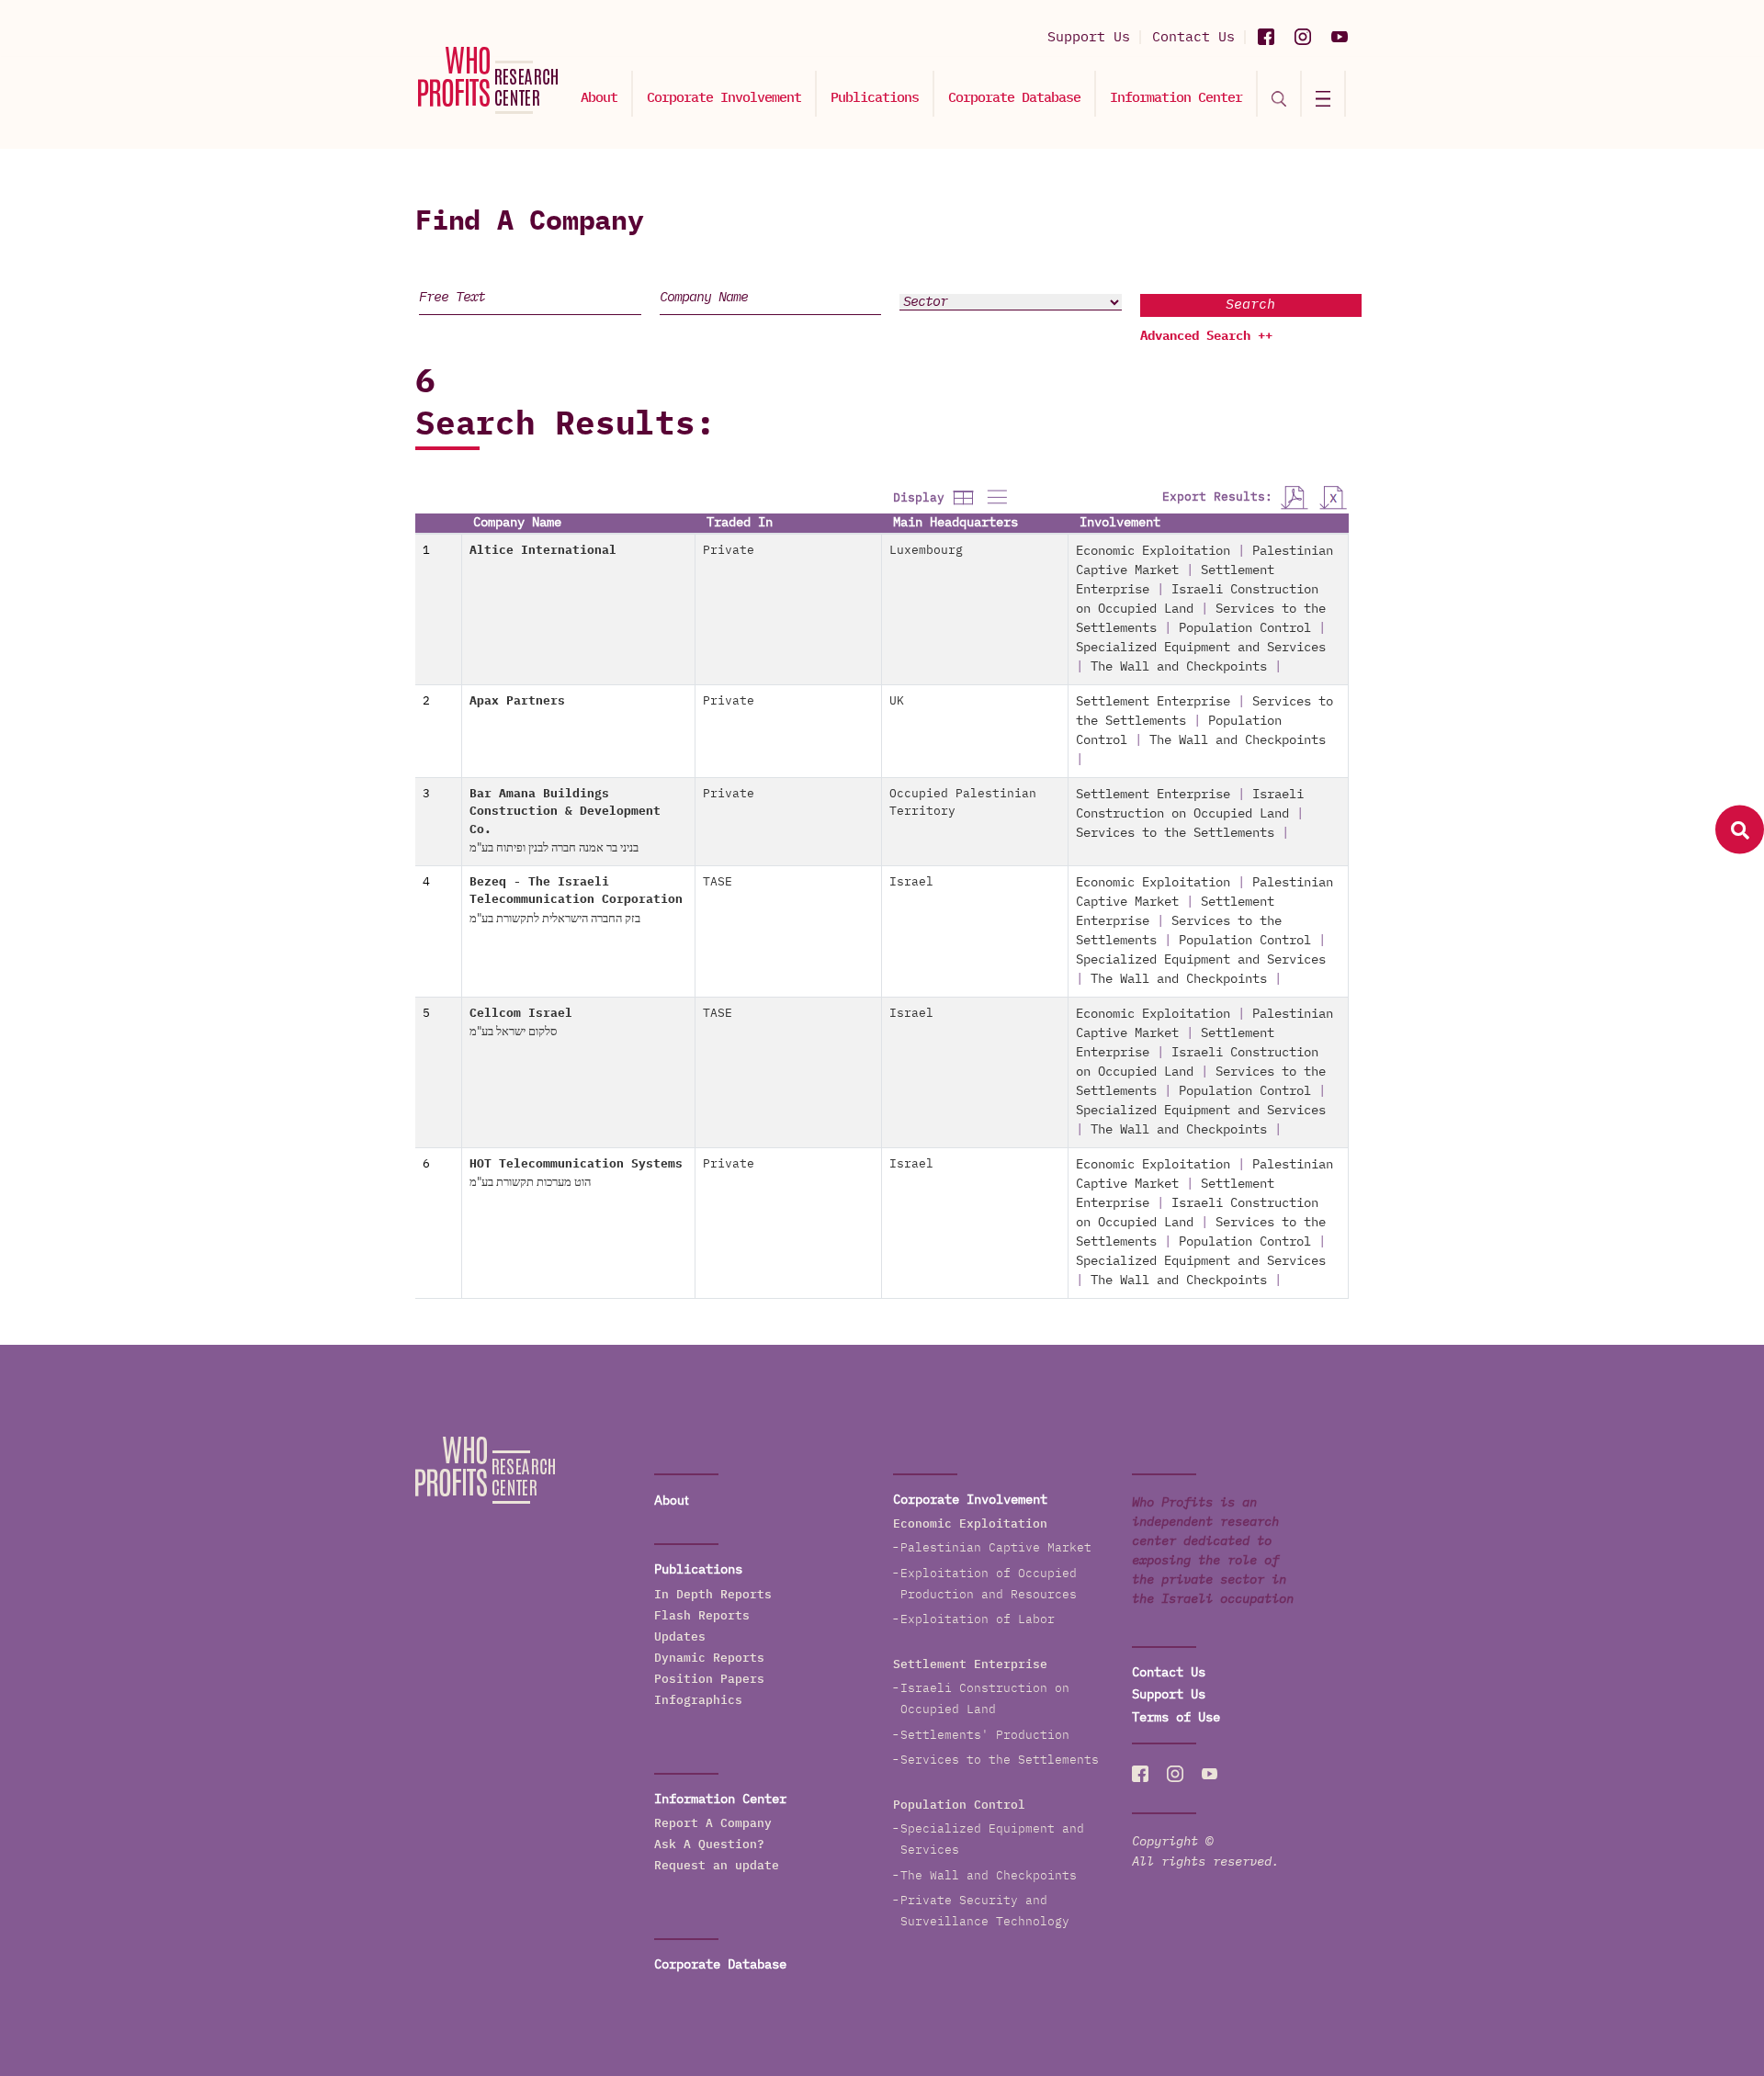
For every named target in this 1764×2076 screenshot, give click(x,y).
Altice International (543, 551)
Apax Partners (517, 701)
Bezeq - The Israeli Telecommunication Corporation (576, 901)
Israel (911, 882)
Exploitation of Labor (978, 1620)
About (599, 98)
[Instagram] (1303, 37)
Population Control (1245, 628)
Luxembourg (926, 551)
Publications (875, 98)
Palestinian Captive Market (996, 1548)
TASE (718, 882)
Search (1250, 305)
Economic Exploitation (1153, 551)
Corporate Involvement (724, 98)
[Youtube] (1340, 37)
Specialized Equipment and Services (1201, 648)
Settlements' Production (985, 1736)
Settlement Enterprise (1153, 702)
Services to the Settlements (1175, 833)
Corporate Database (1014, 98)
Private (729, 551)
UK (897, 701)
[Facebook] (1266, 37)
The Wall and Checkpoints (1179, 667)
